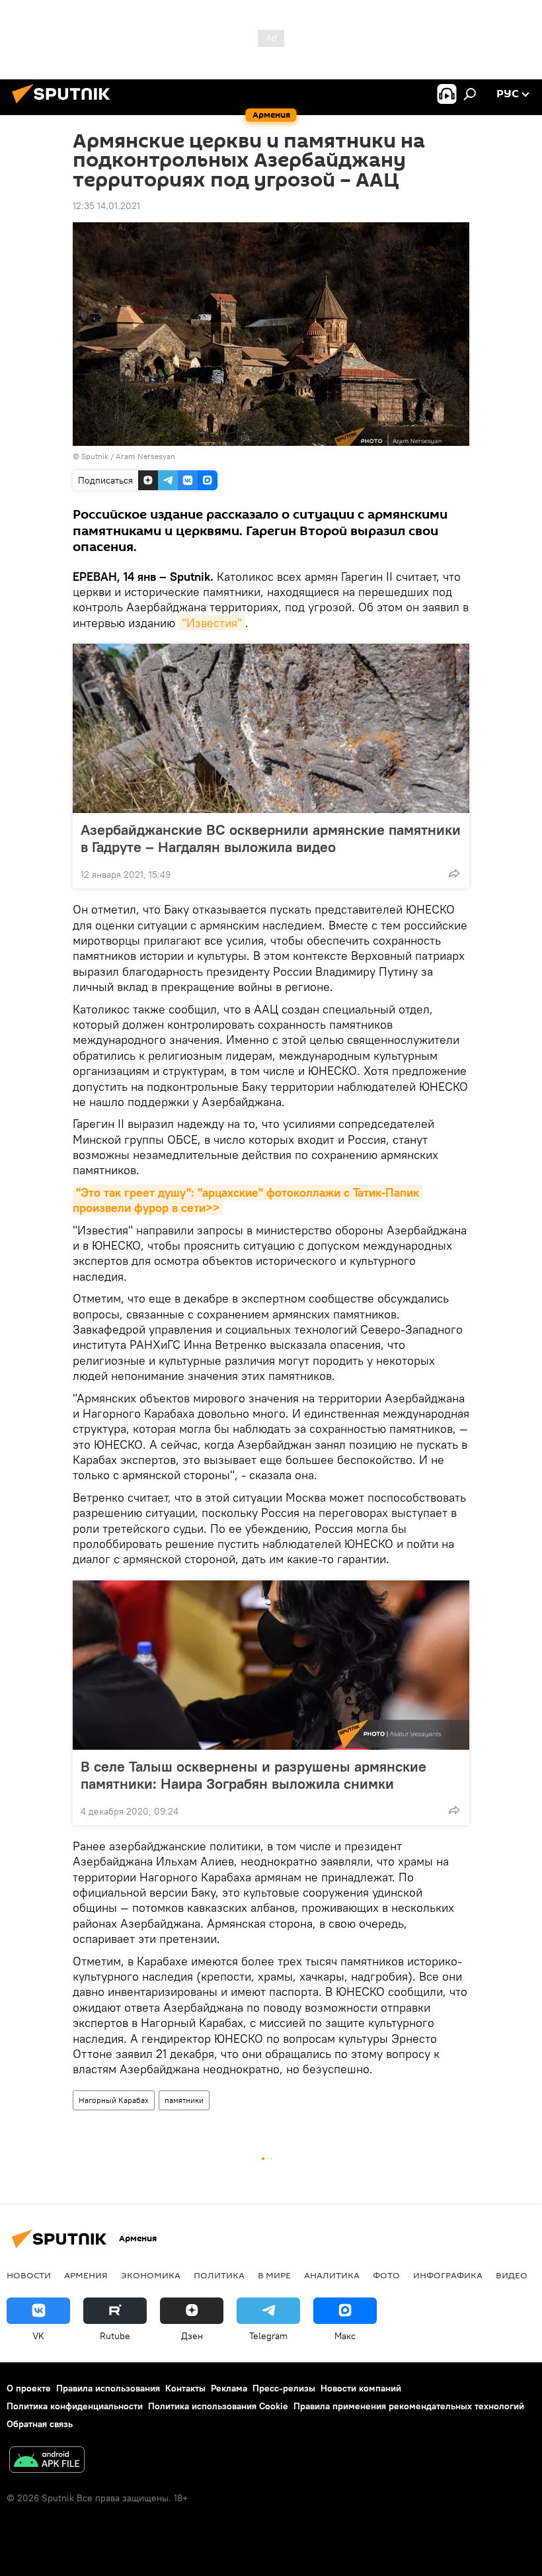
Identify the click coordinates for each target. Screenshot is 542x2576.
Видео (512, 2275)
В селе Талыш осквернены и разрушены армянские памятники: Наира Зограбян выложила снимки (253, 1775)
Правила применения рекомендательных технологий (409, 2406)
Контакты (185, 2388)
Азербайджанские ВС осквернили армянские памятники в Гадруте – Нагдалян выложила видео (271, 838)
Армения (86, 2275)
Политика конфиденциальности (75, 2406)
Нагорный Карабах (114, 2100)
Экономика (151, 2275)
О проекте (29, 2388)
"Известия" (212, 623)
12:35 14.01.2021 (106, 206)
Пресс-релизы (284, 2388)
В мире (274, 2275)
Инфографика (448, 2275)
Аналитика (332, 2275)
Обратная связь (40, 2424)
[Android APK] (47, 2461)
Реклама (229, 2388)
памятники (184, 2100)
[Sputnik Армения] (65, 105)
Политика (219, 2275)
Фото (386, 2275)
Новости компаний (361, 2388)
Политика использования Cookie (218, 2406)
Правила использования (108, 2388)
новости (29, 2275)
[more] (454, 873)
